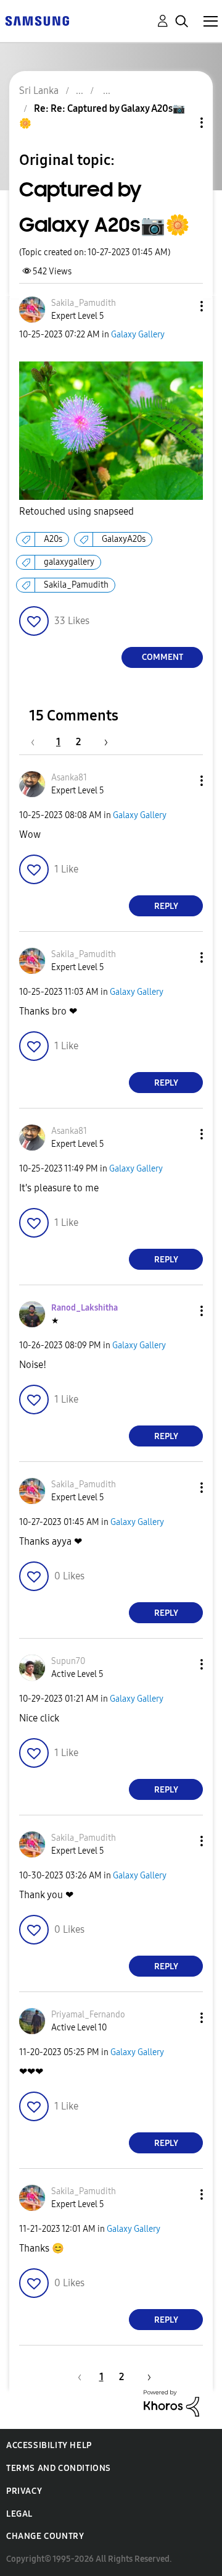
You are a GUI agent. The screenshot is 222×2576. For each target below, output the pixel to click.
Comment (162, 657)
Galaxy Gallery (138, 335)
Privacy (24, 2491)
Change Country (45, 2536)
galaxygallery (69, 562)
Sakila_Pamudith (76, 585)
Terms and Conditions (59, 2468)
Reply (166, 906)
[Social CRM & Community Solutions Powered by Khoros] (171, 2403)
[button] (181, 306)
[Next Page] (102, 742)
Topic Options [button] (181, 123)
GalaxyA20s (124, 539)
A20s (53, 539)
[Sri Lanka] (37, 20)
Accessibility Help (49, 2445)
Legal (19, 2514)
